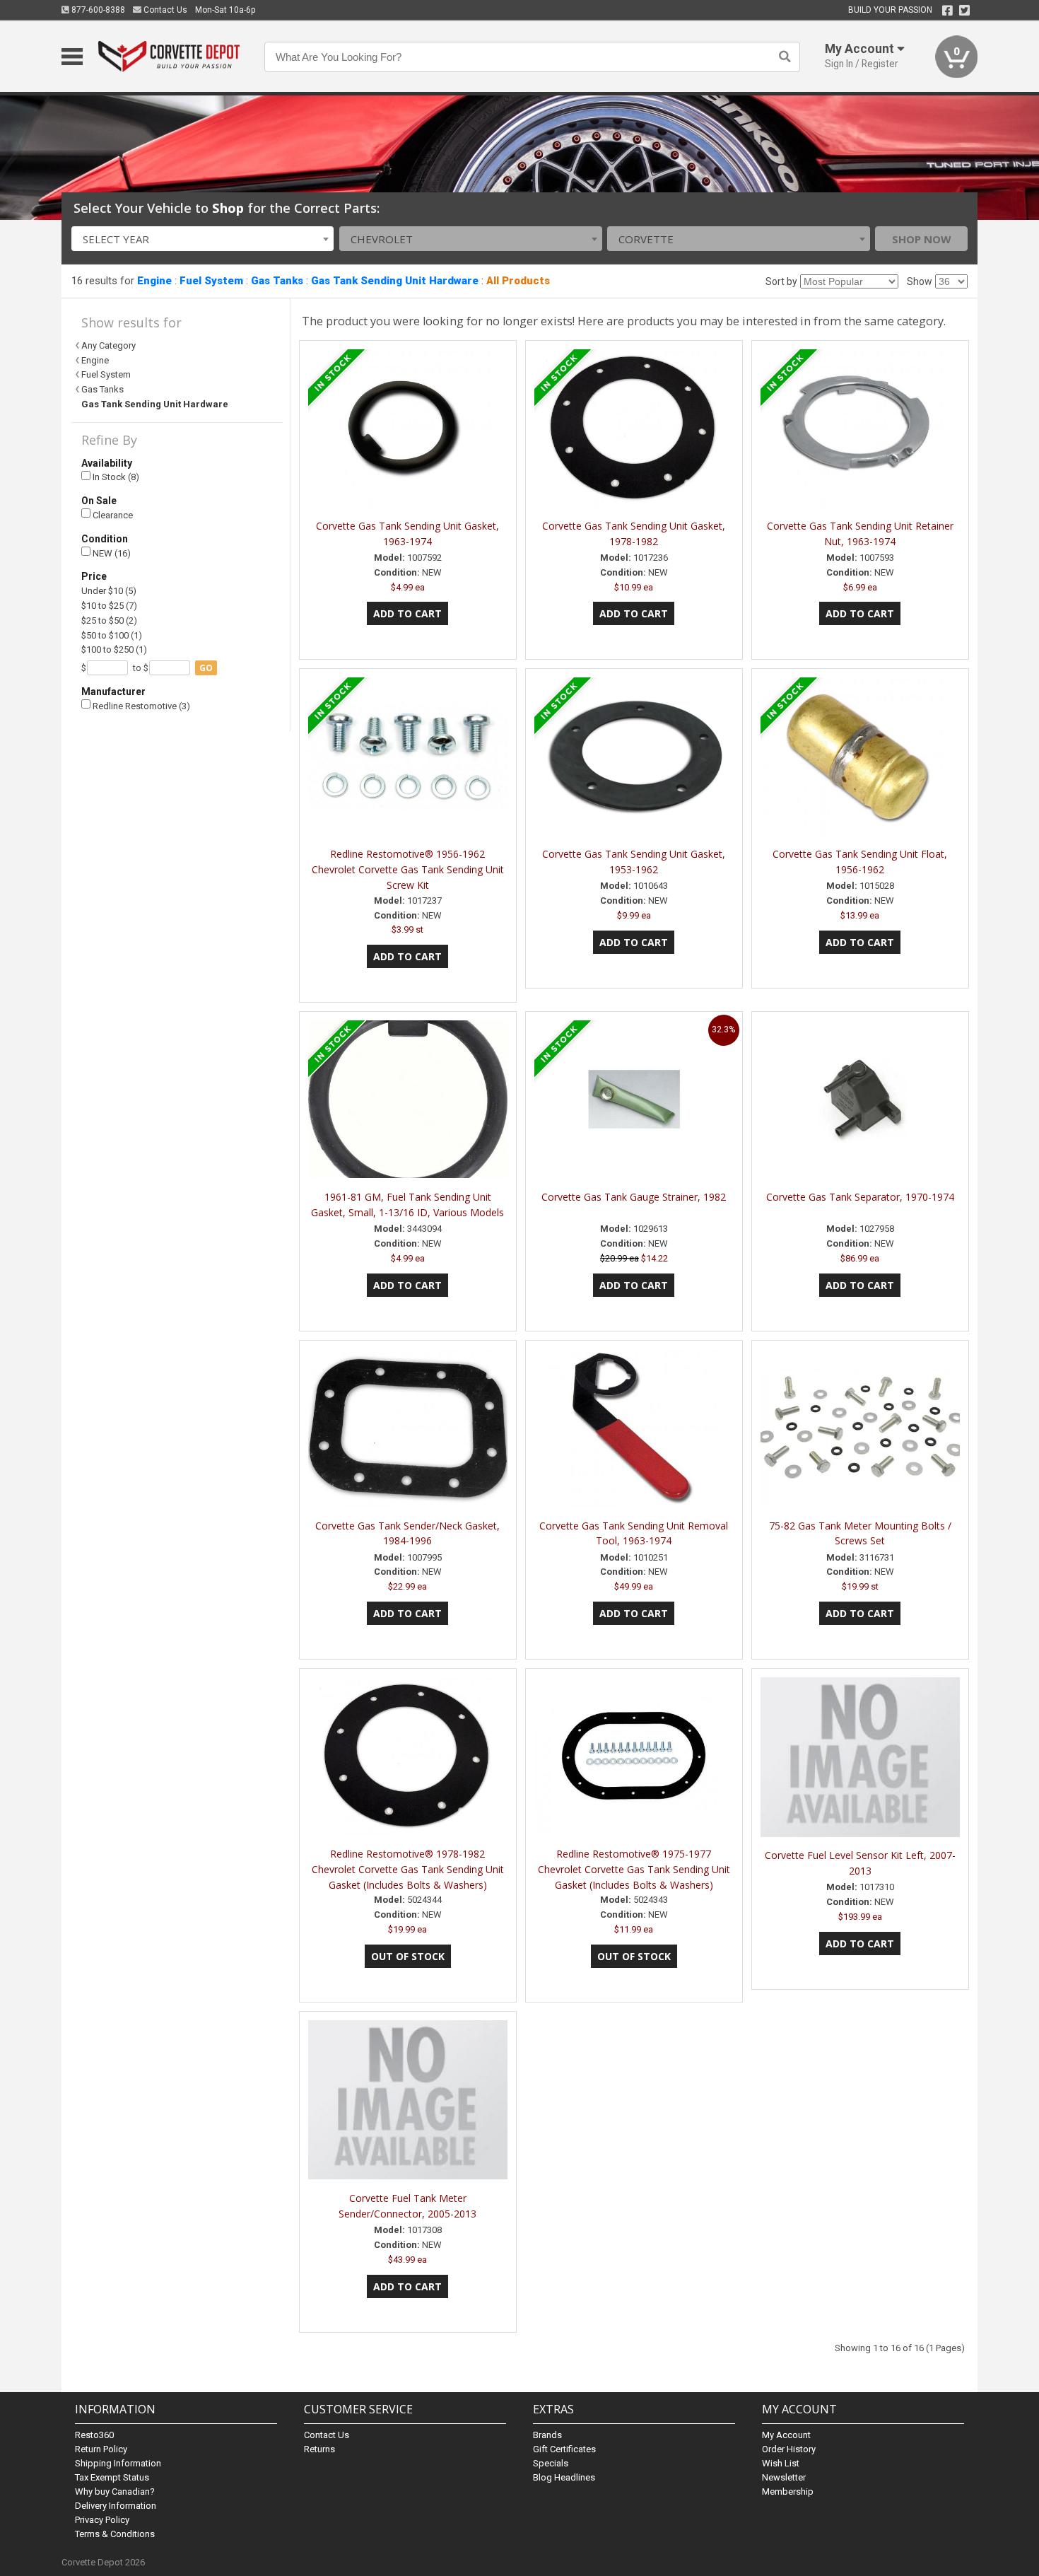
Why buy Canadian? (115, 2492)
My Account (786, 2435)
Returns (319, 2449)
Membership (788, 2492)
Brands (547, 2435)
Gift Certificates (564, 2449)
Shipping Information (118, 2463)
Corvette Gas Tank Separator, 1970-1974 (860, 1197)
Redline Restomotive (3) (140, 706)
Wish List (781, 2463)
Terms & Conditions (115, 2534)
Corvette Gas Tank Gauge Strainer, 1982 (634, 1197)
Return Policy (101, 2449)
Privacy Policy (102, 2520)
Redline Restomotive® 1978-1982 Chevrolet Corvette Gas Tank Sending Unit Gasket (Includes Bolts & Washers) (408, 1869)
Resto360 (94, 2435)
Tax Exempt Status (112, 2477)
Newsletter (784, 2477)
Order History (789, 2449)
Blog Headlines (564, 2477)
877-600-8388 (97, 10)
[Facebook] (947, 11)
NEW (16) (111, 553)
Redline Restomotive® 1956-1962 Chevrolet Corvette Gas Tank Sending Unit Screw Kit (408, 869)
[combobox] (203, 239)
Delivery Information (116, 2506)
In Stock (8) (115, 477)
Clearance (112, 515)
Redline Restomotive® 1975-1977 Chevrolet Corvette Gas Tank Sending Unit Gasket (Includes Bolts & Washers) (634, 1869)
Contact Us (164, 10)
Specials (551, 2463)
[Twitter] (964, 11)
